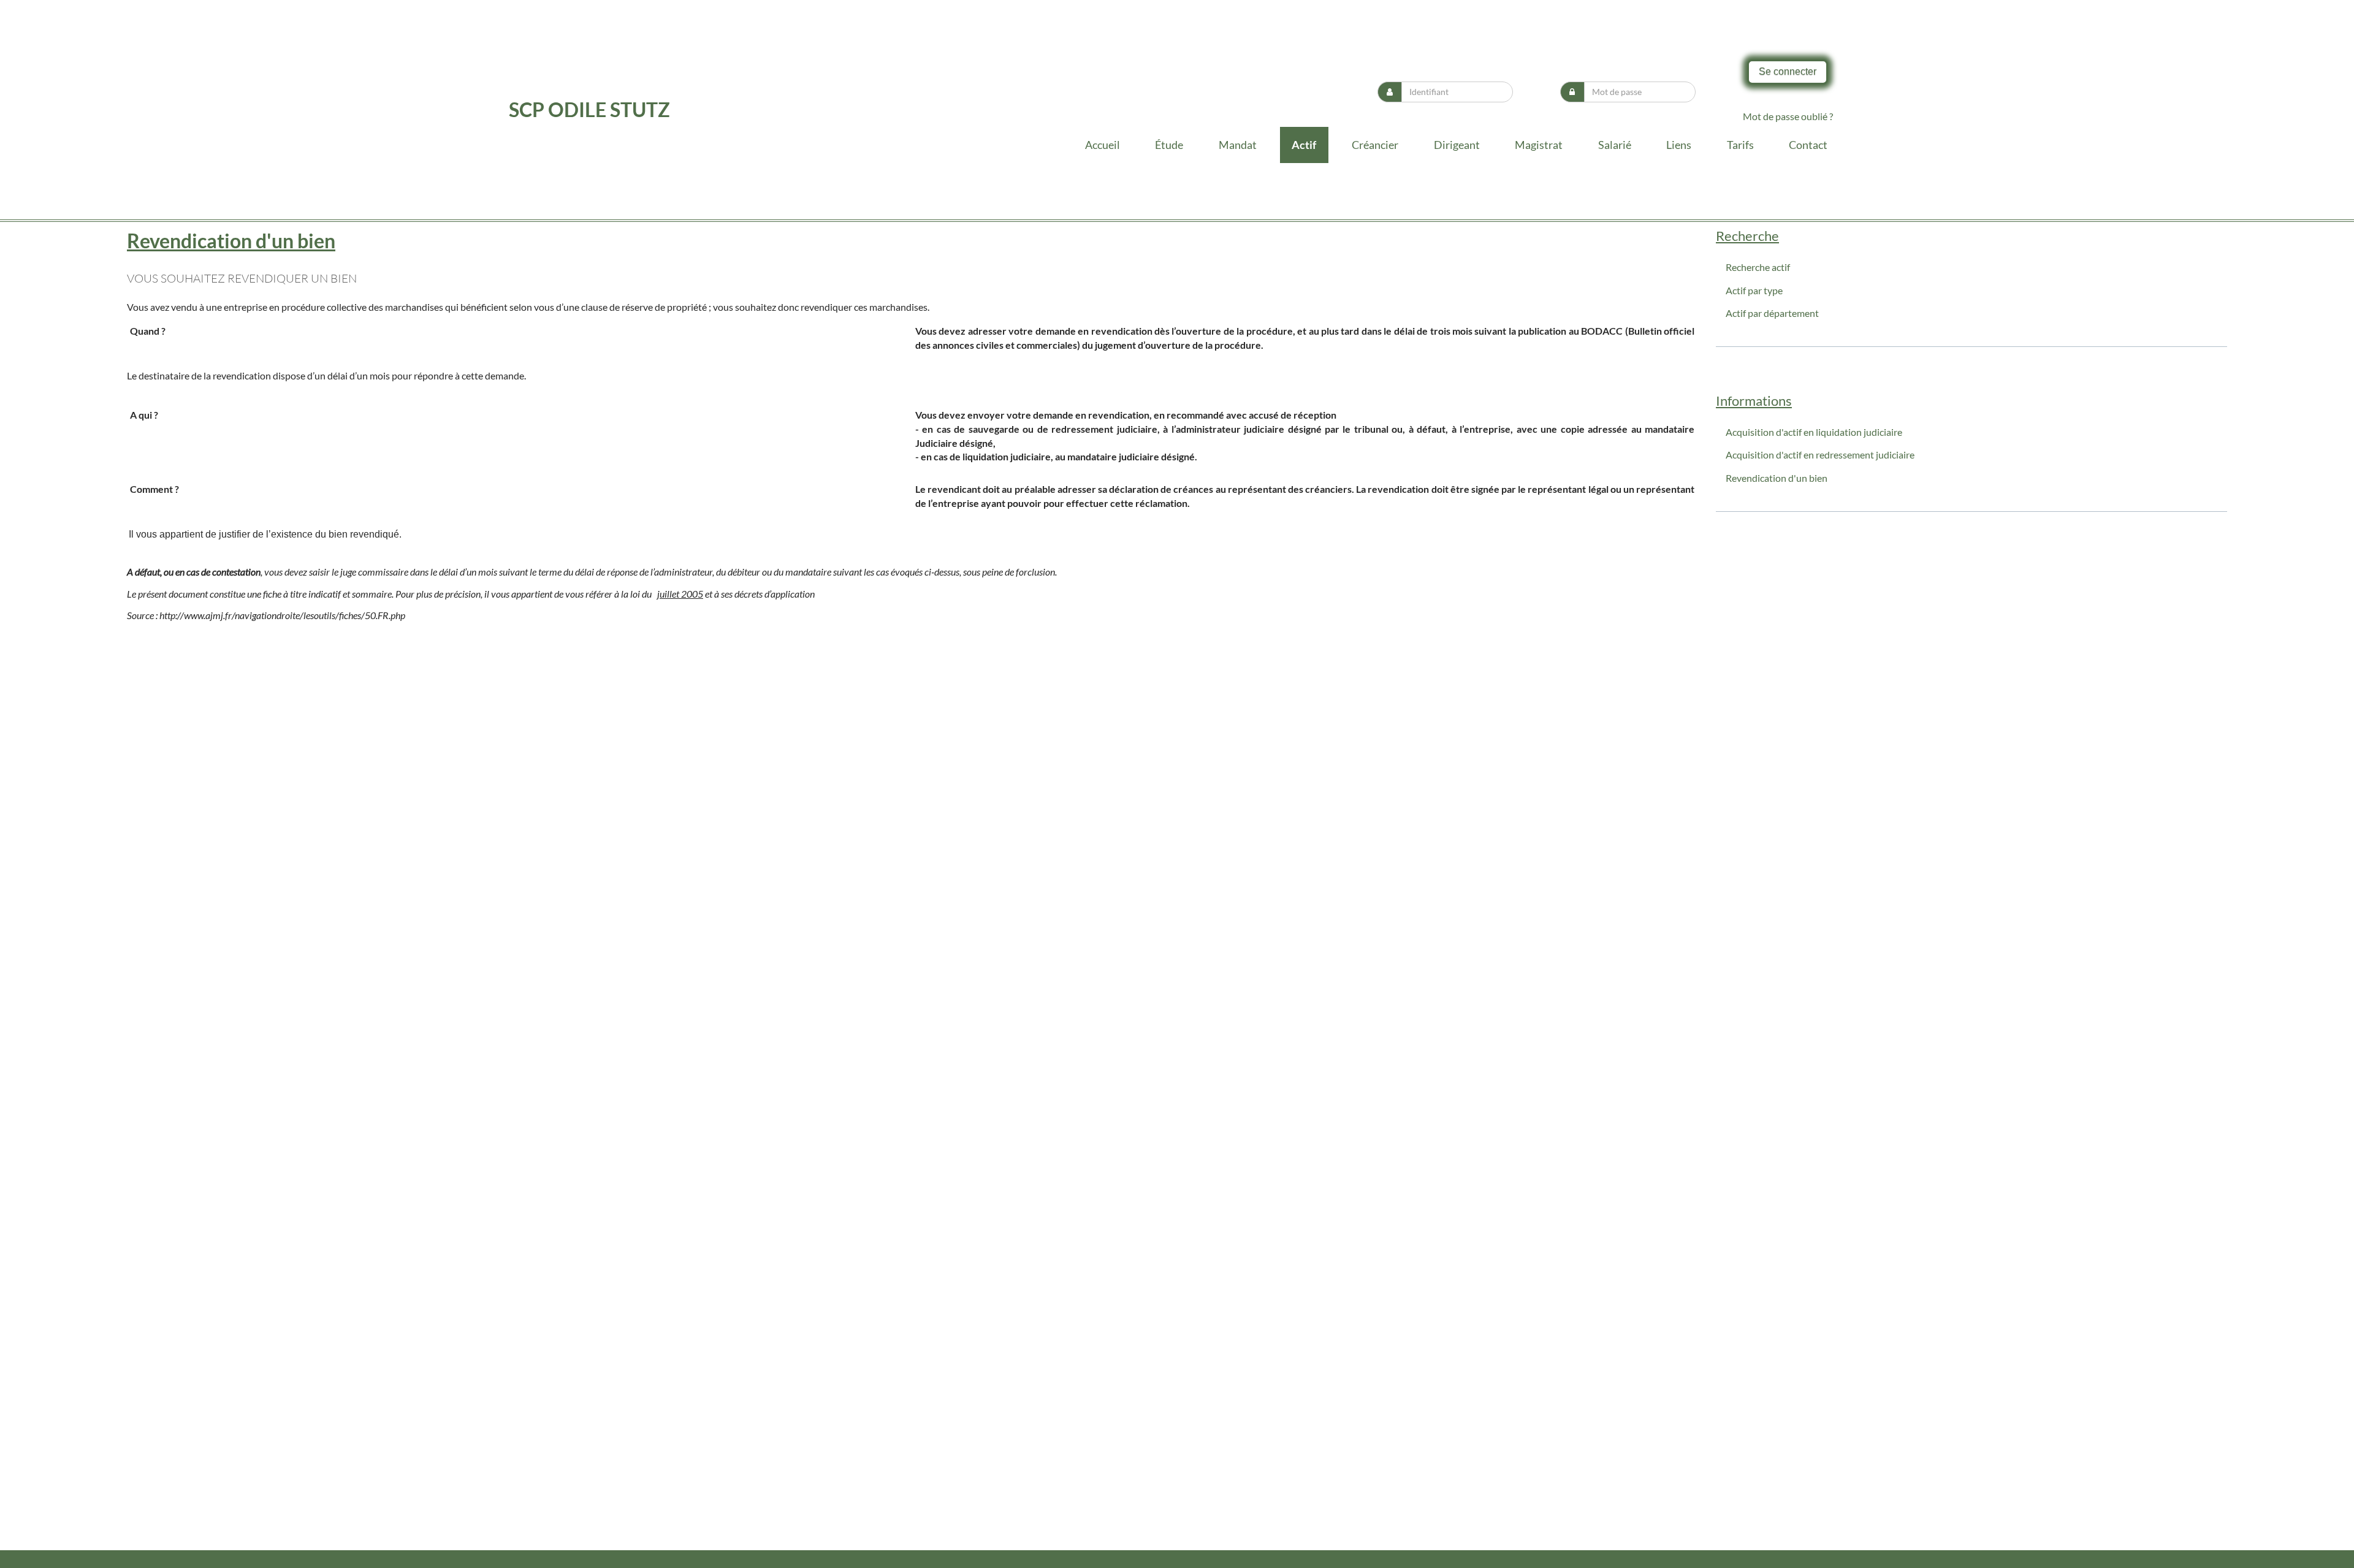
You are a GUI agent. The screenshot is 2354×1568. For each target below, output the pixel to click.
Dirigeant (1457, 145)
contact (1808, 145)
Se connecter (1788, 71)
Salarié (1615, 145)
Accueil (1103, 145)
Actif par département (1772, 313)
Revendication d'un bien (1777, 478)
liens (1679, 145)
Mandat (1238, 145)
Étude (1169, 145)
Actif (1304, 145)
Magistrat (1539, 145)
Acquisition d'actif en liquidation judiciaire (1814, 432)
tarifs (1740, 145)
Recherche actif (1758, 267)
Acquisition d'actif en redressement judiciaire (1820, 455)
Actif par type (1754, 290)
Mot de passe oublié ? (1788, 116)
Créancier (1375, 145)
